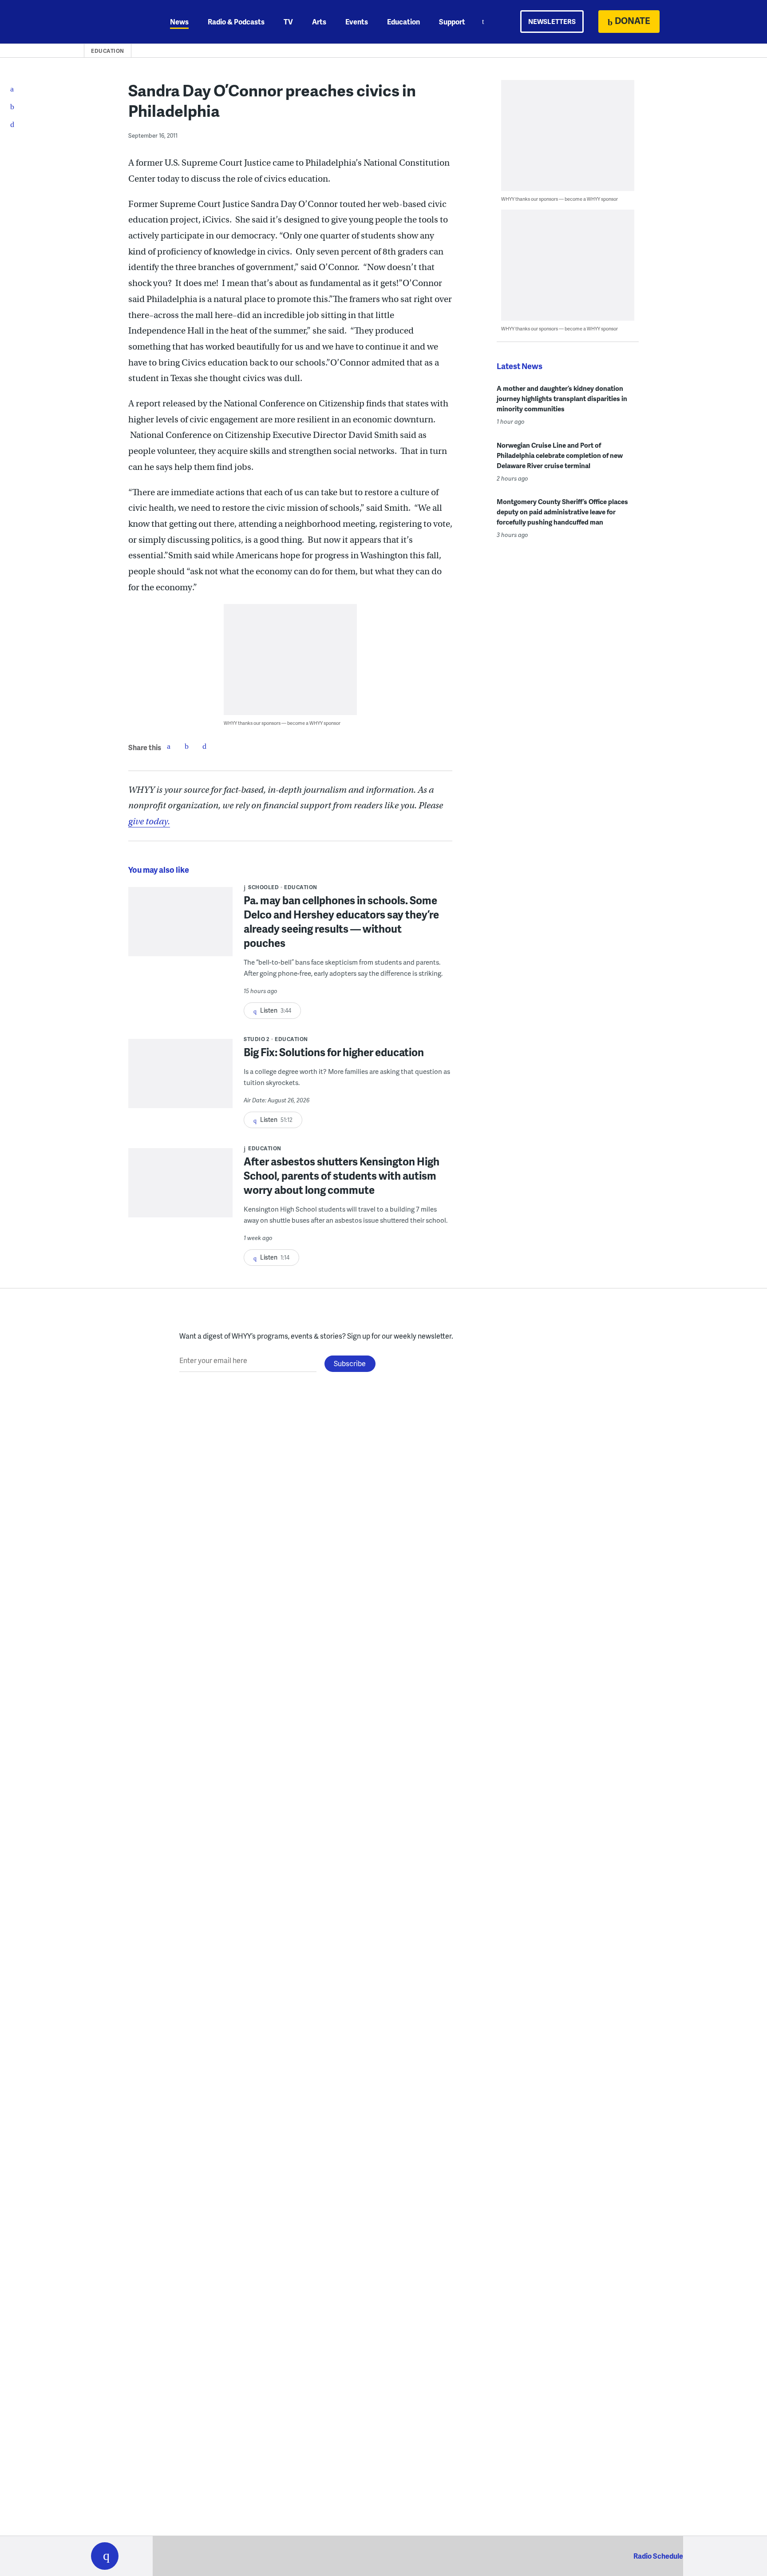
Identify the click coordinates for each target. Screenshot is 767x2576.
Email (204, 746)
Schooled (263, 887)
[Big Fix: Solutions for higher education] (180, 1079)
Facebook (169, 746)
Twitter (186, 746)
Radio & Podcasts (236, 22)
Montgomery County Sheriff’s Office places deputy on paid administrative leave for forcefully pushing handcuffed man (562, 512)
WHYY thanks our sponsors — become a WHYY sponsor (282, 723)
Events (357, 22)
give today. (149, 821)
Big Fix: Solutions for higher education (334, 1052)
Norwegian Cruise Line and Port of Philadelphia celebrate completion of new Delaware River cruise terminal (560, 455)
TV (288, 22)
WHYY (116, 22)
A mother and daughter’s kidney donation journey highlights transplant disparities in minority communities (562, 398)
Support (452, 22)
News (179, 22)
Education (403, 22)
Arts (319, 22)
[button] (105, 2556)
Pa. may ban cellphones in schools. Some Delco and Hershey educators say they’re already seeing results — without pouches (341, 921)
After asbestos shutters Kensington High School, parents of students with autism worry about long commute (342, 1175)
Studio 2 (257, 1039)
